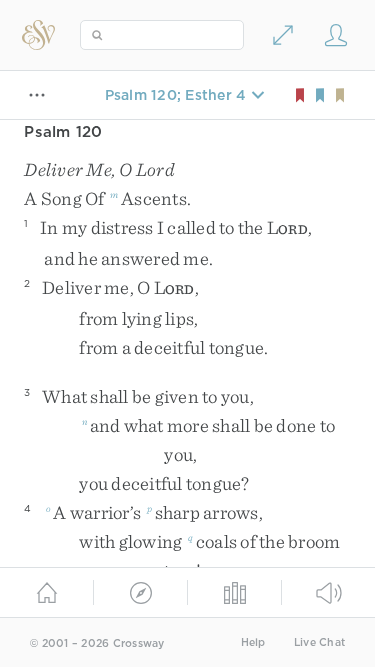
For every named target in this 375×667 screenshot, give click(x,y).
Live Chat (319, 642)
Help (253, 642)
